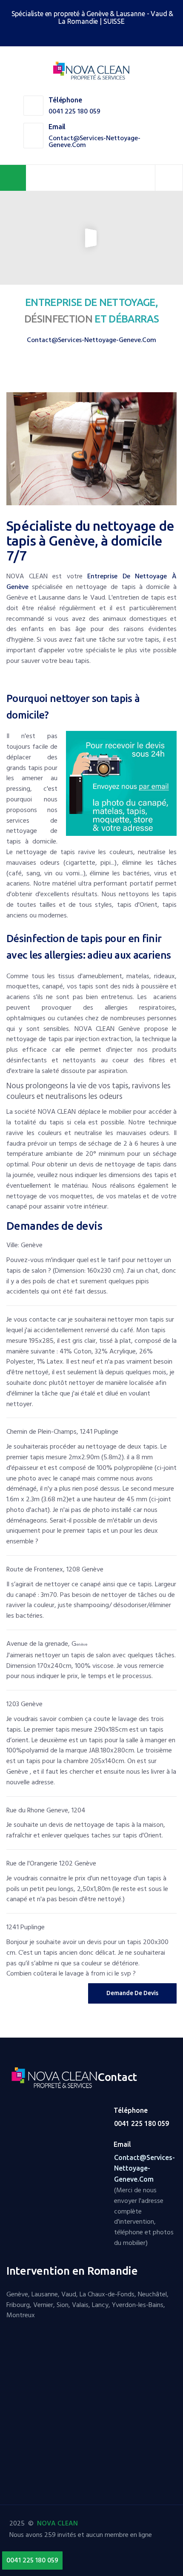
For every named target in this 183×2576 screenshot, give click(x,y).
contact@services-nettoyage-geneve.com (94, 142)
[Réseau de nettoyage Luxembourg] (86, 35)
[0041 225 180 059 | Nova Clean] (91, 71)
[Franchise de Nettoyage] (57, 2079)
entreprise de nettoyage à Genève (91, 582)
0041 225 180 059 (74, 111)
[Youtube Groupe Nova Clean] (98, 35)
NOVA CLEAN (57, 2523)
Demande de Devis (132, 1993)
